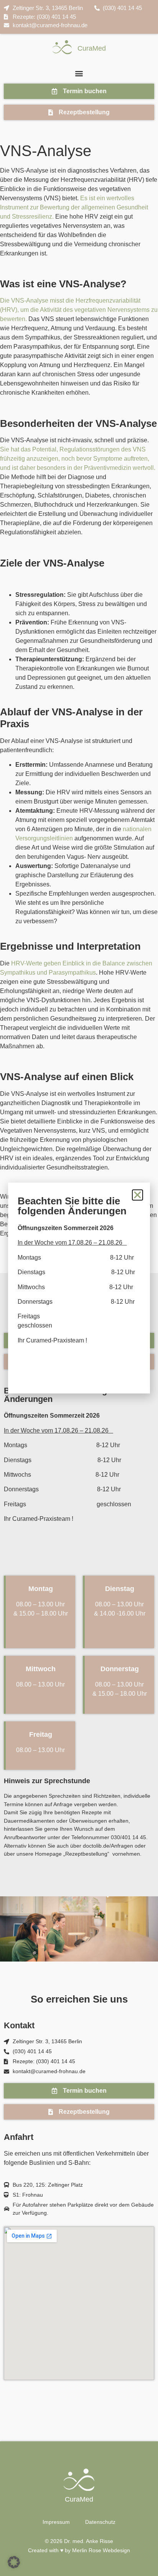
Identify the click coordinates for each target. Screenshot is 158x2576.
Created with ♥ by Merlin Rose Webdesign (79, 2550)
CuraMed (92, 48)
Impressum (56, 2522)
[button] (79, 73)
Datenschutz (100, 2522)
